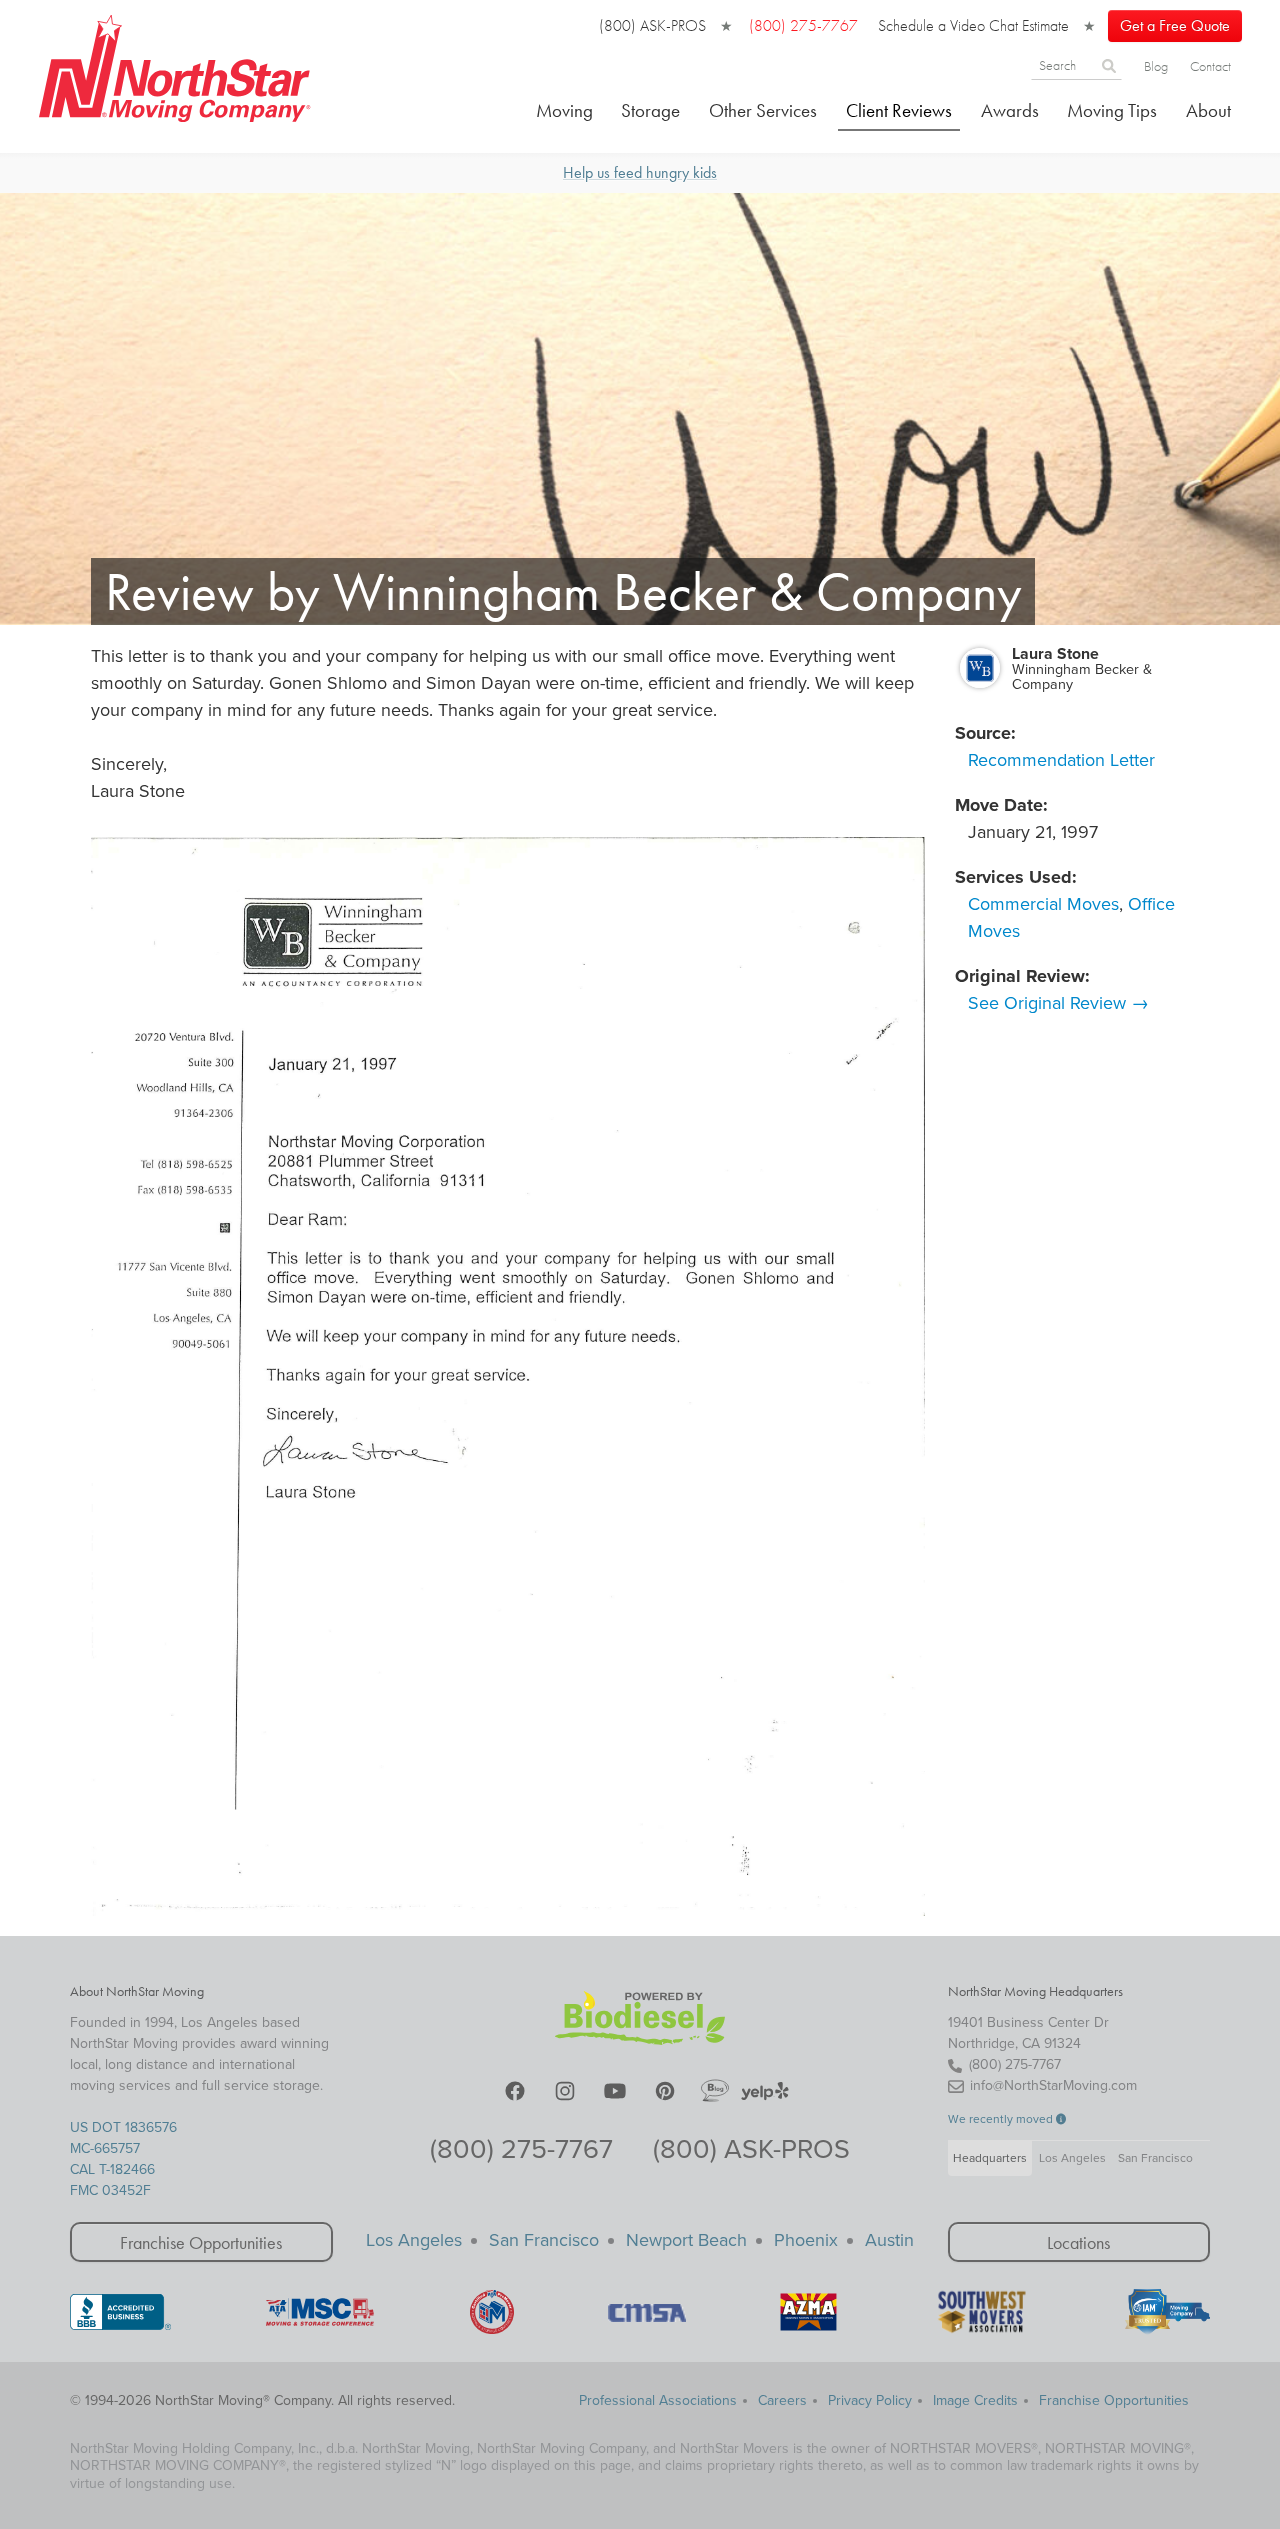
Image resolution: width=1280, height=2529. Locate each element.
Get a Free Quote (1175, 25)
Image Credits (975, 2400)
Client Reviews (899, 110)
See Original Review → (1058, 1003)
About (1208, 110)
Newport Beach (686, 2240)
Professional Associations (658, 2400)
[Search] (1109, 64)
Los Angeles (1072, 2158)
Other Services (763, 110)
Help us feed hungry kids (640, 172)
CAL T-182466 (112, 2169)
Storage (650, 110)
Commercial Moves (1043, 904)
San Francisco (1155, 2158)
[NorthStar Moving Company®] (175, 65)
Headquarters (990, 2158)
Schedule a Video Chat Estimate (973, 25)
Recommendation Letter (1061, 760)
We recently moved (1002, 2119)
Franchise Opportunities (201, 2242)
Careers (782, 2400)
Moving (564, 110)
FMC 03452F (110, 2190)
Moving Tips (1112, 110)
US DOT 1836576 (123, 2127)
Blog (1156, 66)
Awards (1010, 110)
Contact (1210, 66)
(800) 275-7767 (521, 2149)
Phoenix (806, 2240)
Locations (1078, 2242)
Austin (889, 2240)
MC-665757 (105, 2148)
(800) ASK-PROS (652, 25)
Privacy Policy (870, 2400)
